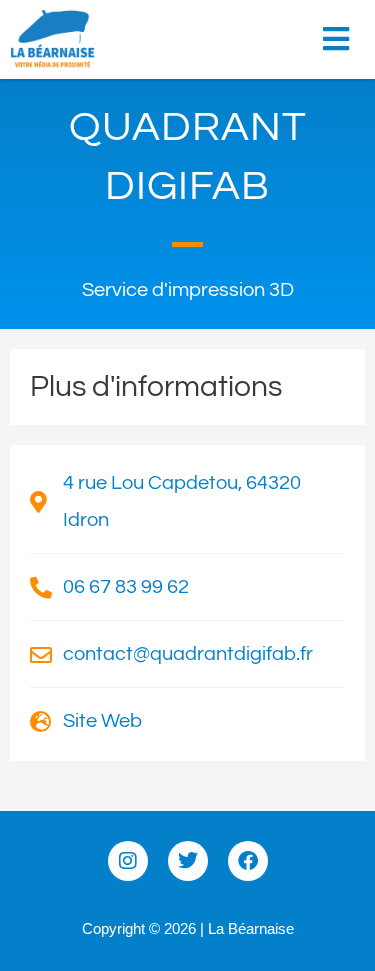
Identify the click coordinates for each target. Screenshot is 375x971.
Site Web (102, 721)
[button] (342, 32)
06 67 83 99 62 (126, 587)
